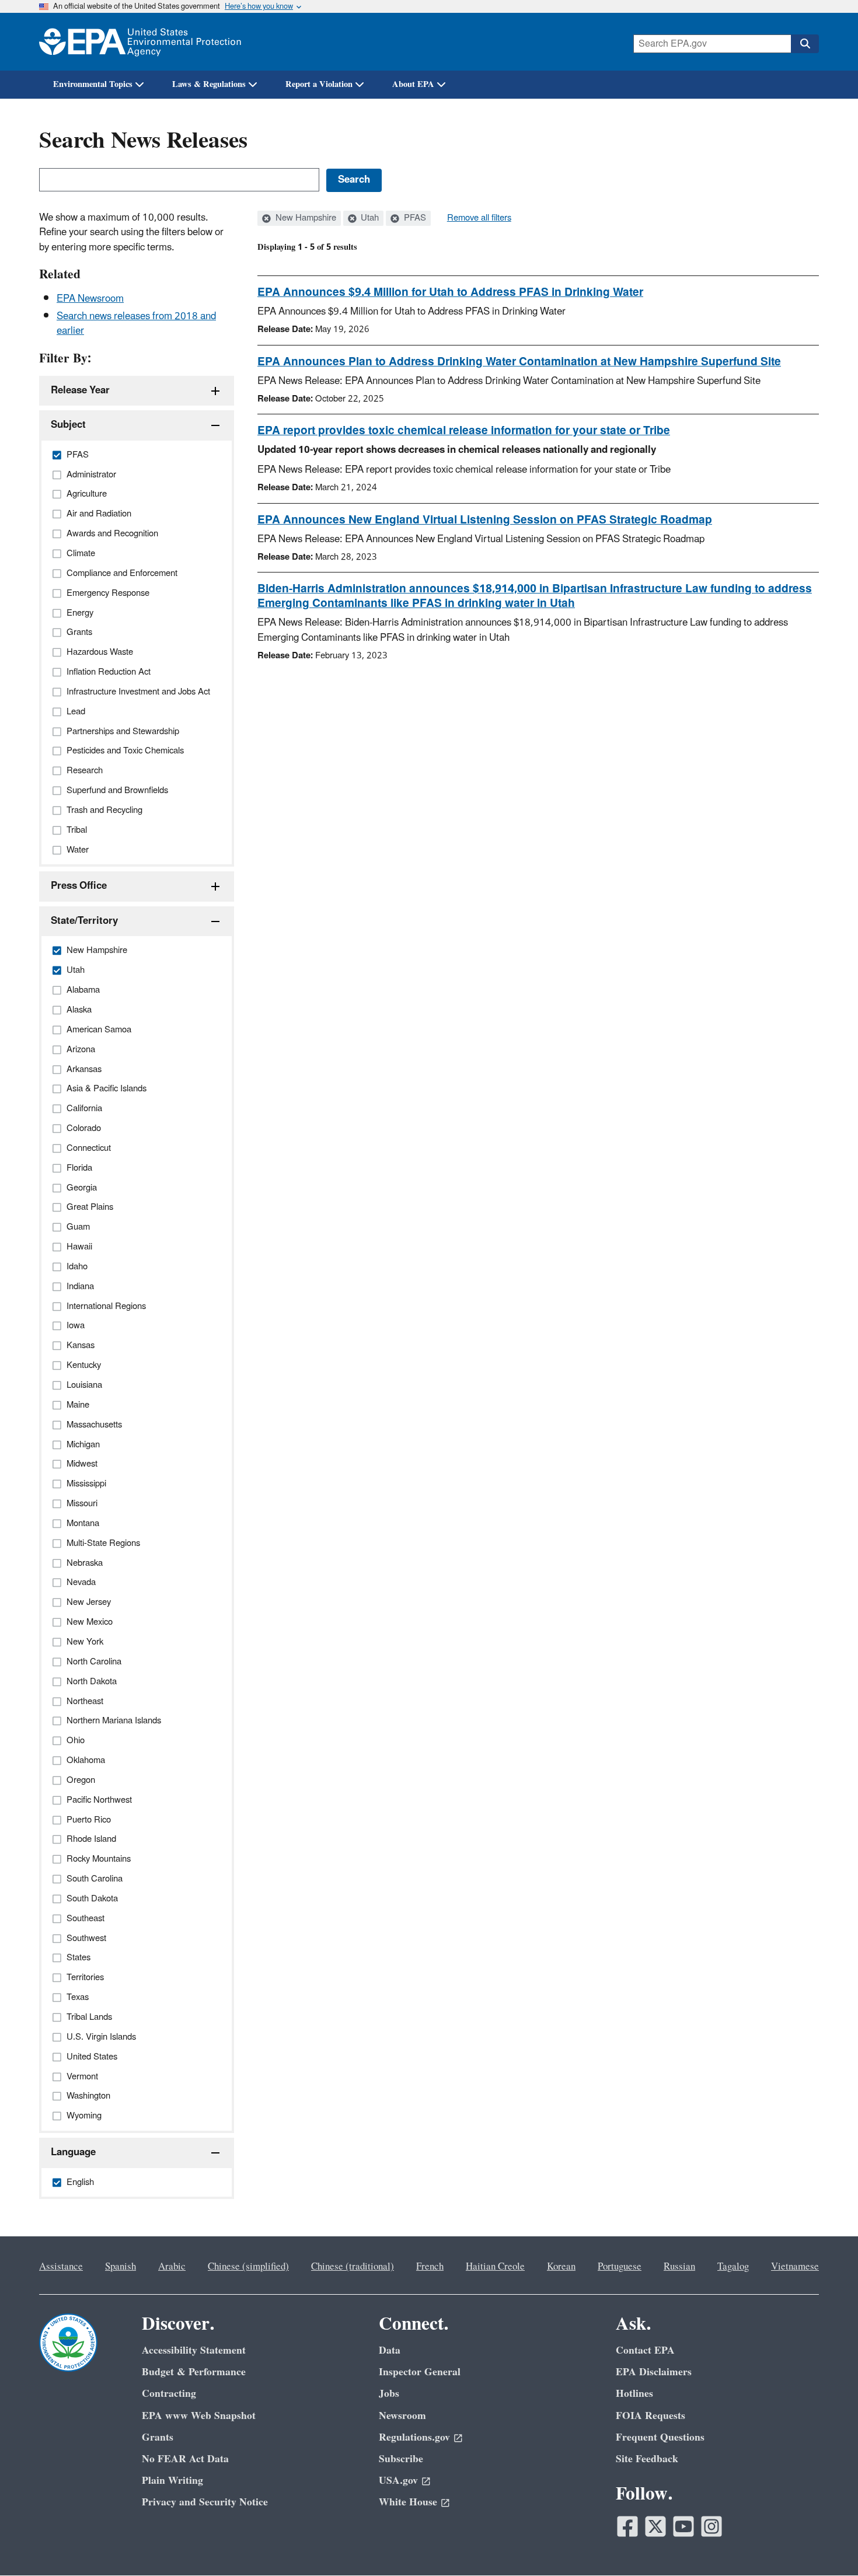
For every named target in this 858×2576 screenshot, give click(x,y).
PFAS (414, 218)
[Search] (805, 44)
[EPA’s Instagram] (711, 2526)
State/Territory (84, 921)
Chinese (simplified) (248, 2267)
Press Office (79, 886)
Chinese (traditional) (353, 2267)
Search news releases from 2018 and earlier (136, 324)
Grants (158, 2437)
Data (390, 2350)
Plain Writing (172, 2481)
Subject (68, 425)
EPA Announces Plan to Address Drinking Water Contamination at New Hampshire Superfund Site (519, 362)
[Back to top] (826, 2544)
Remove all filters (479, 218)
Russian (679, 2267)
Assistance (61, 2267)
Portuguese (620, 2267)
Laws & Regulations (209, 84)
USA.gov (398, 2481)
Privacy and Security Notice (205, 2502)
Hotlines (634, 2394)
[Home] (140, 42)
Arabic (172, 2267)
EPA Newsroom (90, 299)
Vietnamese (795, 2267)
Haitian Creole (495, 2267)
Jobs (389, 2394)
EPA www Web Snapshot (199, 2416)
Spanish (121, 2267)
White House (408, 2502)
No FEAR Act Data (185, 2459)
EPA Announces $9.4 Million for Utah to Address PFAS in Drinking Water (450, 292)
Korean (561, 2267)
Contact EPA (645, 2350)
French (430, 2267)
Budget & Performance (194, 2372)
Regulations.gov (414, 2437)
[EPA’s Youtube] (683, 2526)
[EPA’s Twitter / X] (655, 2526)
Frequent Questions (660, 2437)
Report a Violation (319, 84)
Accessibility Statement (194, 2350)
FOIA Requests (651, 2416)
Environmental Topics (93, 84)
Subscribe (401, 2459)
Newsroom (402, 2416)
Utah (369, 218)
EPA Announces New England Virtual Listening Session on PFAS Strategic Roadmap (485, 520)
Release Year (80, 390)
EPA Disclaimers (654, 2372)
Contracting (169, 2394)
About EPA (413, 84)
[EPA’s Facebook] (627, 2526)
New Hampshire (305, 218)
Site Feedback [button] (647, 2459)
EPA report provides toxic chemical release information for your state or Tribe (464, 431)
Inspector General (420, 2372)
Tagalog (733, 2267)
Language (73, 2152)
